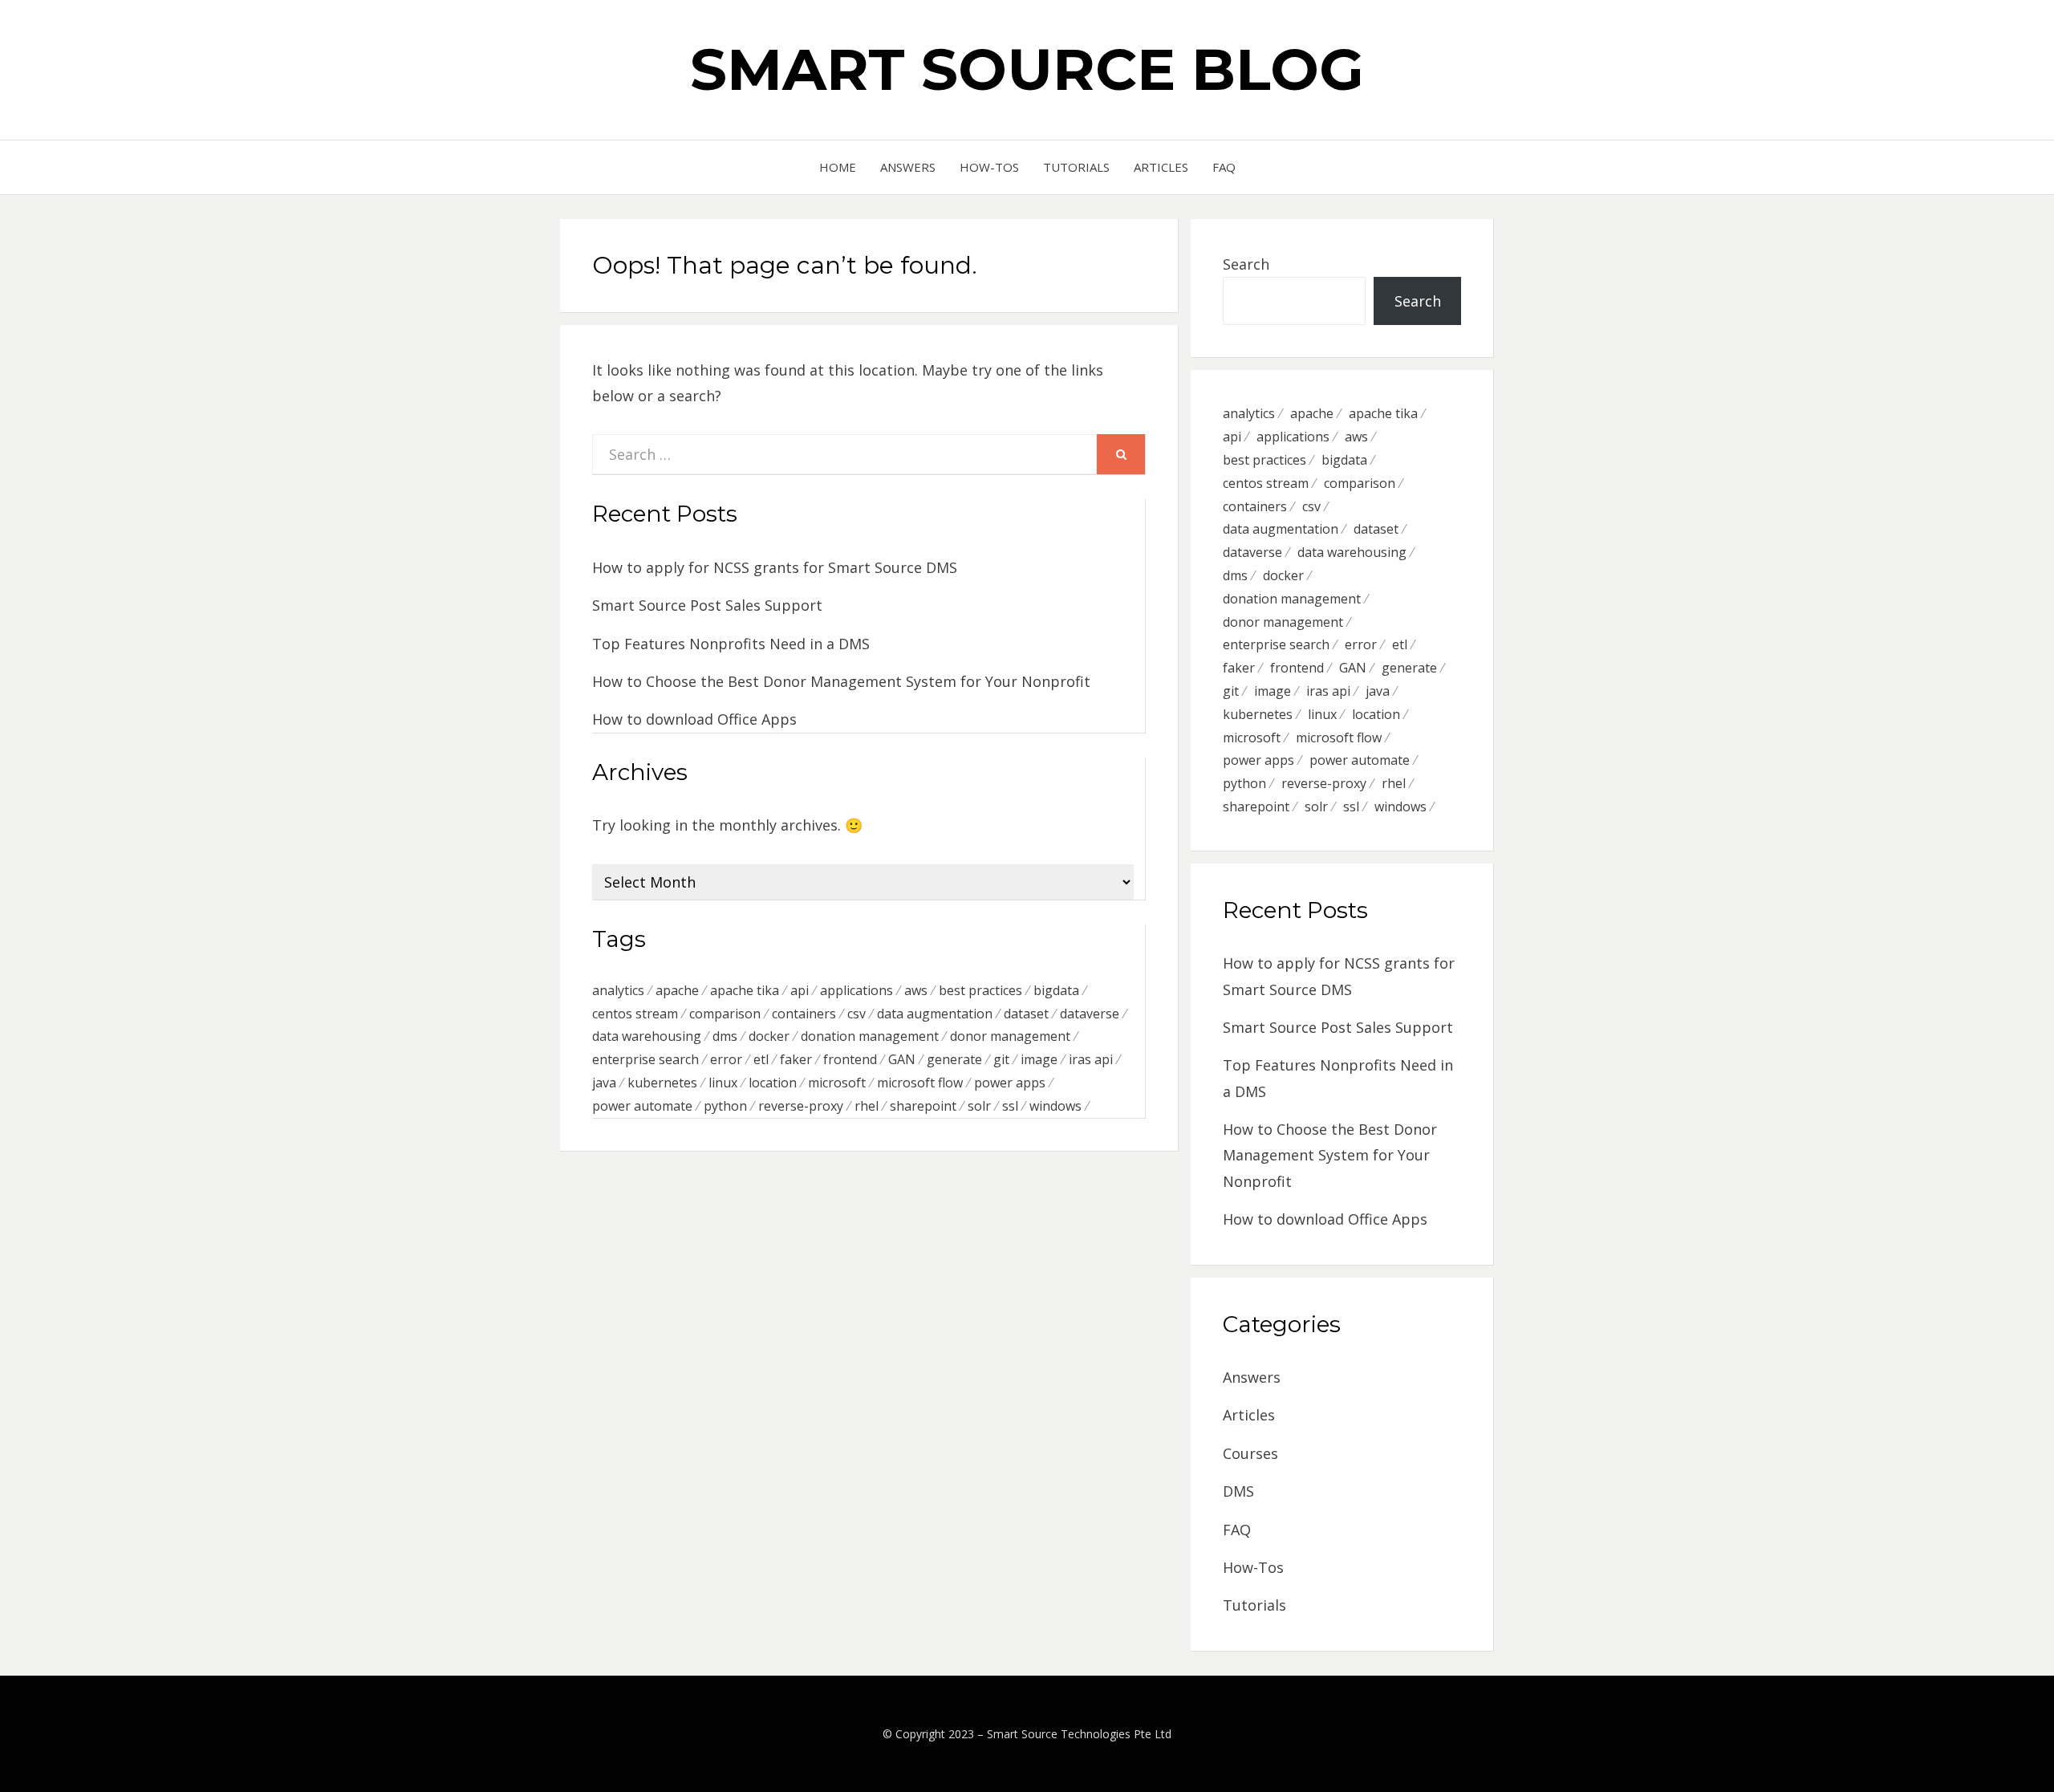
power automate (642, 1106)
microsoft (837, 1083)
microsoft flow (920, 1083)
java (604, 1083)
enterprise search (645, 1059)
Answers (908, 167)
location (773, 1083)
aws (916, 990)
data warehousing (647, 1036)
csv (857, 1014)
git (1001, 1059)
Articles (1161, 167)
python (725, 1106)
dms (725, 1036)
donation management (870, 1036)
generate (954, 1059)
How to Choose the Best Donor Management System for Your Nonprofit (841, 681)
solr (979, 1106)
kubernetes (662, 1083)
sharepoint (923, 1106)
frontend (850, 1059)
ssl (1010, 1106)
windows (1055, 1106)
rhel (867, 1106)
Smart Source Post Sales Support (707, 605)
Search (1246, 264)
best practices (980, 990)
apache (677, 990)
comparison (725, 1014)
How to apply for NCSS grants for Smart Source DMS (775, 567)
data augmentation (935, 1014)
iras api (1091, 1059)
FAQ (1224, 167)
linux (723, 1083)
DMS (1238, 1491)
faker (796, 1059)
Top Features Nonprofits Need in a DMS (731, 644)
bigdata (1056, 990)
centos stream (635, 1014)
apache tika (745, 990)
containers (804, 1014)
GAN (902, 1059)
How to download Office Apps (694, 719)
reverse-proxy (801, 1106)
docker (769, 1036)
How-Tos (989, 167)
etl (761, 1059)
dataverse (1090, 1014)
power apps (1010, 1083)
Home (838, 167)
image (1039, 1059)
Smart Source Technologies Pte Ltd (1079, 1734)
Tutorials (1076, 167)
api (800, 990)
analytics (618, 990)
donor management (1010, 1036)
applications (857, 990)
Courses (1250, 1453)
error (726, 1059)
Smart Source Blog (1027, 69)
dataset (1026, 1014)
